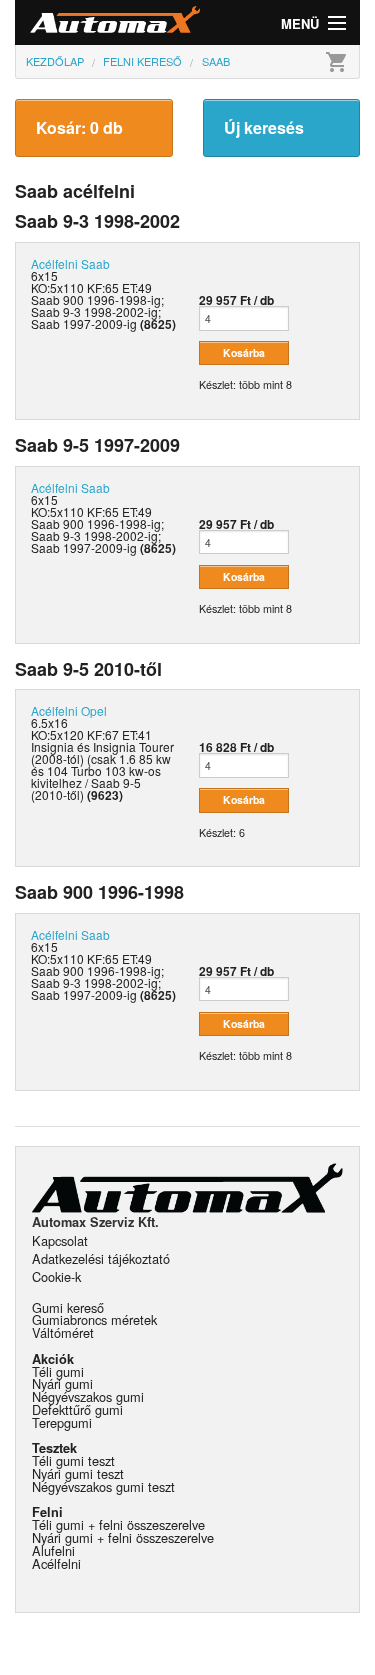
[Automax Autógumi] (101, 22)
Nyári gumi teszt (78, 1473)
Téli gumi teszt (73, 1460)
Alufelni (53, 1550)
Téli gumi (58, 1371)
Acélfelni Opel (69, 710)
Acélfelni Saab (70, 263)
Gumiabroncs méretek (94, 1319)
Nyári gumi (62, 1383)
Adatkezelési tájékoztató (101, 1258)
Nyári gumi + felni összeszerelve (123, 1537)
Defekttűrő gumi (77, 1409)
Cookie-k (56, 1276)
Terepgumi (62, 1422)
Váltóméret (63, 1332)
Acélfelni (56, 1563)
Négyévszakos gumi (88, 1396)
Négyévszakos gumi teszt (103, 1486)
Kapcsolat (60, 1240)
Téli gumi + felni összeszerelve (118, 1524)
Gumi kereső (68, 1307)
